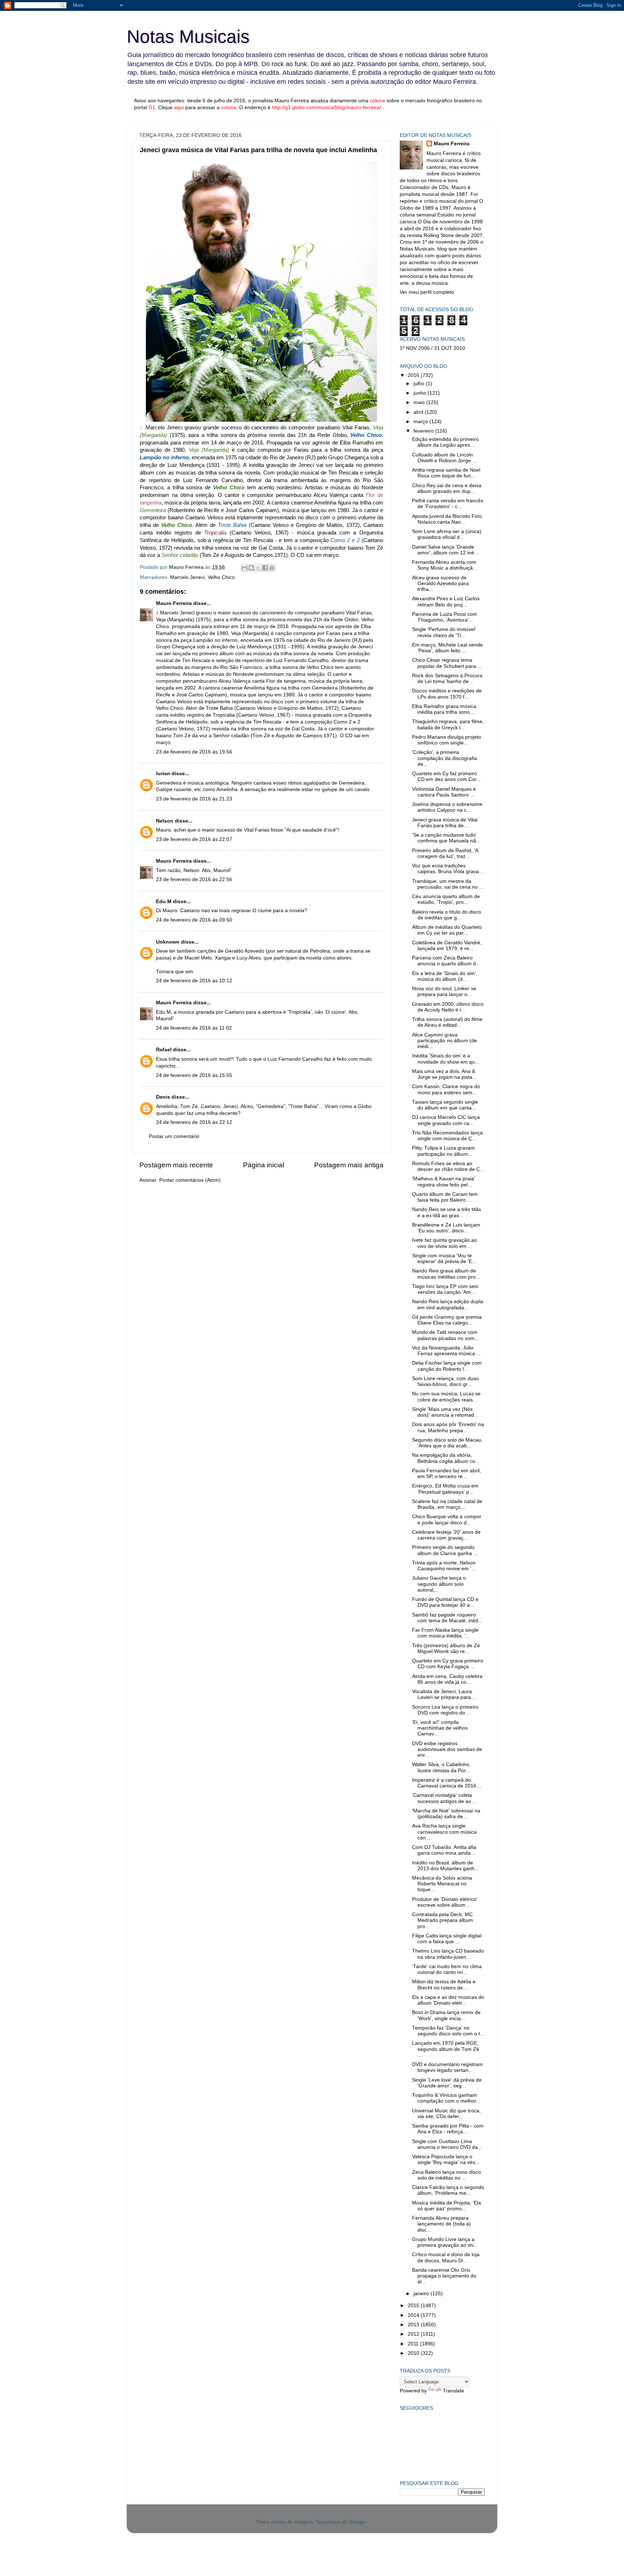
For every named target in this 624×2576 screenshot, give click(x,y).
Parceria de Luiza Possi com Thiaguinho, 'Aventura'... (445, 617)
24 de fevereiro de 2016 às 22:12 (194, 1122)
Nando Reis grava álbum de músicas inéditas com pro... (446, 1274)
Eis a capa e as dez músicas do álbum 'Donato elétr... (448, 2000)
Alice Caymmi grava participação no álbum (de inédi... (445, 1041)
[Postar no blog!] (251, 568)
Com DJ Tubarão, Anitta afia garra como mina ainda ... (444, 1850)
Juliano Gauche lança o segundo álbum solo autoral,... (439, 1584)
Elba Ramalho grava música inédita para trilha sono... (444, 709)
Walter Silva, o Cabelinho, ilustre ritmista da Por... (441, 1767)
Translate (453, 2391)
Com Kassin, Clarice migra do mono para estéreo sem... (446, 1089)
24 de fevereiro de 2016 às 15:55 (194, 1075)
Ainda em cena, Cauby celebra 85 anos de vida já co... (447, 1679)
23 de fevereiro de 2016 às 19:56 (194, 752)
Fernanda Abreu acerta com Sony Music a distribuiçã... (445, 565)
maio (420, 402)
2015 (414, 2305)
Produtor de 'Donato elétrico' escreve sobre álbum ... (445, 1902)
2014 (414, 2315)
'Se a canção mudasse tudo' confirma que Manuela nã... (446, 838)
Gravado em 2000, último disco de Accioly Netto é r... (448, 1007)
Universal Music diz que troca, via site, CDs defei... (446, 2114)
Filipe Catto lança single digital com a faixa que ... (447, 1939)
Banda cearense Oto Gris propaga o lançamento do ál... (444, 2276)
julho (420, 384)
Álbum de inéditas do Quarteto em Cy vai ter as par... (447, 930)
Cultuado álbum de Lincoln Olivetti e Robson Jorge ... (444, 458)
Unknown (168, 942)
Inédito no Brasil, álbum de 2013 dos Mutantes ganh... (445, 1866)
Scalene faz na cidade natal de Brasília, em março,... (447, 1504)
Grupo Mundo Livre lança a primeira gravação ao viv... (445, 2242)
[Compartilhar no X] (258, 568)
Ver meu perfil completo (427, 292)
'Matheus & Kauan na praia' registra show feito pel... (444, 1182)
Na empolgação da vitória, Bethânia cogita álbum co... (446, 1458)
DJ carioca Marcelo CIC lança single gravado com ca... (446, 1120)
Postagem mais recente (176, 1165)
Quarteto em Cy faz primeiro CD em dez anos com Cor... (446, 776)
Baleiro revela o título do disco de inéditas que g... (447, 915)
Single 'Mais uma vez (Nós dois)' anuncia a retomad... (445, 1412)
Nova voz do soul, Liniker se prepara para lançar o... (444, 991)
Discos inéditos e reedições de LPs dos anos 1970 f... (447, 694)
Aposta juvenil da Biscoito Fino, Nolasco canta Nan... (448, 519)
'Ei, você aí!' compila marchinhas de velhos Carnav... (440, 1728)
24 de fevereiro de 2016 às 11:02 (194, 1028)
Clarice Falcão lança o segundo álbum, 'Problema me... (448, 2190)
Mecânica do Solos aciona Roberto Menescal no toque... (442, 1884)
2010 (414, 2353)
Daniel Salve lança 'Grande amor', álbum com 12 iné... (445, 550)
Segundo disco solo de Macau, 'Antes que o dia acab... (447, 1443)
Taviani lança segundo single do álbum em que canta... (445, 1105)
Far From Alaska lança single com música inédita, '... (445, 1633)
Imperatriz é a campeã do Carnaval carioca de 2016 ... (447, 1783)
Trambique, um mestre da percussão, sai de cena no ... (448, 884)
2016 (414, 375)
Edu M (164, 901)
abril (419, 412)
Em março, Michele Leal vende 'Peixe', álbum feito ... (447, 648)
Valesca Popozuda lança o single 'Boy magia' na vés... (446, 2159)
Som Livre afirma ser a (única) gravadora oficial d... (447, 534)
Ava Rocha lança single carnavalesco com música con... (444, 1832)
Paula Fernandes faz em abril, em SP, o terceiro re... (447, 1474)
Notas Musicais (188, 37)
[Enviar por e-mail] (244, 568)
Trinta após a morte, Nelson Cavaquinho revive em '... (444, 1566)
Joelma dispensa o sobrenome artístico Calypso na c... (447, 807)
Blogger (358, 2522)
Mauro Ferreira (174, 603)
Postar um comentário (174, 1136)
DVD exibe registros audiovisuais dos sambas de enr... (447, 1749)
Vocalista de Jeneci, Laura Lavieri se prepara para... (444, 1694)
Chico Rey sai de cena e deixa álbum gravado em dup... (447, 488)
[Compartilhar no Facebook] (265, 568)
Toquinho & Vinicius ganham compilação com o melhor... (446, 2098)
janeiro (422, 2294)
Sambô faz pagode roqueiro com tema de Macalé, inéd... (447, 1618)
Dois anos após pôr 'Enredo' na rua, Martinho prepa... (448, 1427)
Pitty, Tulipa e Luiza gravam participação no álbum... (443, 1151)
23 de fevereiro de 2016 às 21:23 (194, 799)
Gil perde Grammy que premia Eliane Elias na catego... (447, 1320)
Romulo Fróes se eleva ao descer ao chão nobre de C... (448, 1166)
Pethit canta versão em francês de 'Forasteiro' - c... (448, 504)
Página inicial (264, 1165)
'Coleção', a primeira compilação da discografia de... (445, 758)
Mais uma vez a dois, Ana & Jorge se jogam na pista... (444, 1074)
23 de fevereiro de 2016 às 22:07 (194, 839)
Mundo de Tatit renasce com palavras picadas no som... (445, 1335)
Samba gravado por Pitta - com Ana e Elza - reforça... (448, 2129)
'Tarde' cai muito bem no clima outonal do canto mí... (447, 1969)
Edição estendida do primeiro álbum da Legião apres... (445, 442)
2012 (414, 2334)
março (421, 422)
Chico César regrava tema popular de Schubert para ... (447, 663)
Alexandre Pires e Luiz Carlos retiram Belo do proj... (446, 602)
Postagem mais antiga (349, 1165)
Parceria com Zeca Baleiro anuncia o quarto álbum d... (446, 961)
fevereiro (424, 431)
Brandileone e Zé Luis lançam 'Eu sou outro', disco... (446, 1228)
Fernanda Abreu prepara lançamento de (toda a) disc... (441, 2224)
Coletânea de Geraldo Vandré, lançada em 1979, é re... (447, 946)
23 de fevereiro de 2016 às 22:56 (194, 879)
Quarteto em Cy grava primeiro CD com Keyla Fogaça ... (448, 1664)
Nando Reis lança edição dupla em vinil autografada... (448, 1304)
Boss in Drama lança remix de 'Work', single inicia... (446, 2015)
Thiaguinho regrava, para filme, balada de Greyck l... (448, 724)
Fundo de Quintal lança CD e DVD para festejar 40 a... (445, 1602)
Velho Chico (221, 577)
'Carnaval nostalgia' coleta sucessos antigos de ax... (444, 1798)
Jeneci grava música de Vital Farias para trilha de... (445, 823)
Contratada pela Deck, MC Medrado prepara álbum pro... (443, 1920)
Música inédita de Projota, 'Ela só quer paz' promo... (447, 2206)
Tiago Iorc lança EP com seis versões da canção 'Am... (445, 1289)
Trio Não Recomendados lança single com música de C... (447, 1136)
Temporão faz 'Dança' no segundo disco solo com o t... (448, 2031)
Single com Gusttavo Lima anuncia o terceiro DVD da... (447, 2144)
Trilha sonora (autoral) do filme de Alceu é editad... (447, 1022)
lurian (163, 774)
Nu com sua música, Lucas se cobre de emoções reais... (446, 1397)
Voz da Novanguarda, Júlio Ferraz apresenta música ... (446, 1351)
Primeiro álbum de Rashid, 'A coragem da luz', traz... (445, 853)
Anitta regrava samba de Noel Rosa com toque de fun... (446, 473)
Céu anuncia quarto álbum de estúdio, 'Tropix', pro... (446, 899)
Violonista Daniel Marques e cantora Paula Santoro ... (444, 792)
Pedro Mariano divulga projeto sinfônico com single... (447, 740)
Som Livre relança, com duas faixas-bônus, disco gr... (445, 1381)
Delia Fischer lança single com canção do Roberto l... (447, 1366)
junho (421, 393)
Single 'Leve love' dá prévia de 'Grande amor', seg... (447, 2083)
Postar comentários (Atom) (190, 1180)
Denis (163, 1097)
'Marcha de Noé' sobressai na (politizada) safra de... (446, 1814)
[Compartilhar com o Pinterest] (272, 568)
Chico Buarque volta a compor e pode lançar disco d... (447, 1519)
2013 (414, 2325)
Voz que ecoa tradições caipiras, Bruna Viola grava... (448, 869)
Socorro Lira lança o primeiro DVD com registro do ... (445, 1710)
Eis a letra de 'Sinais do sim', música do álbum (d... (445, 976)
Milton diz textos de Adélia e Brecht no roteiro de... (444, 1985)
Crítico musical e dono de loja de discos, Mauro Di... (446, 2257)
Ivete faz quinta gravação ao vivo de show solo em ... (445, 1243)
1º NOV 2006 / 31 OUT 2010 (432, 348)
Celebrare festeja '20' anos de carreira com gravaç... (446, 1535)
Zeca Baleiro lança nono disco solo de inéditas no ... (447, 2175)
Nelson (165, 821)
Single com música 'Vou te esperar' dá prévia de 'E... (444, 1259)
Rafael (164, 1050)
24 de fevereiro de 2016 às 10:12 (194, 981)
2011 (414, 2344)
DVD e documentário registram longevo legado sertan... (447, 2067)
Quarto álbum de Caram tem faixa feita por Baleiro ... (445, 1197)
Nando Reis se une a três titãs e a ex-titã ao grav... (447, 1212)
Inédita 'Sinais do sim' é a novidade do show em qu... (446, 1059)
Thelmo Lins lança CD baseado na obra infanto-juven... (448, 1954)
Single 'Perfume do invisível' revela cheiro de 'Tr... (444, 632)
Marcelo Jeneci (187, 577)
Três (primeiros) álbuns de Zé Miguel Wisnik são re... (446, 1648)
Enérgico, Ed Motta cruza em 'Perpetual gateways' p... (445, 1489)
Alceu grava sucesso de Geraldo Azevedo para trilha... (440, 583)
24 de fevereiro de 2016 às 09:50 (194, 920)
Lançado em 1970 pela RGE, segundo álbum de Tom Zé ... (446, 2049)
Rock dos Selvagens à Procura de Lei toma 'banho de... (447, 679)
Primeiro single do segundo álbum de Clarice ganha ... (445, 1550)
